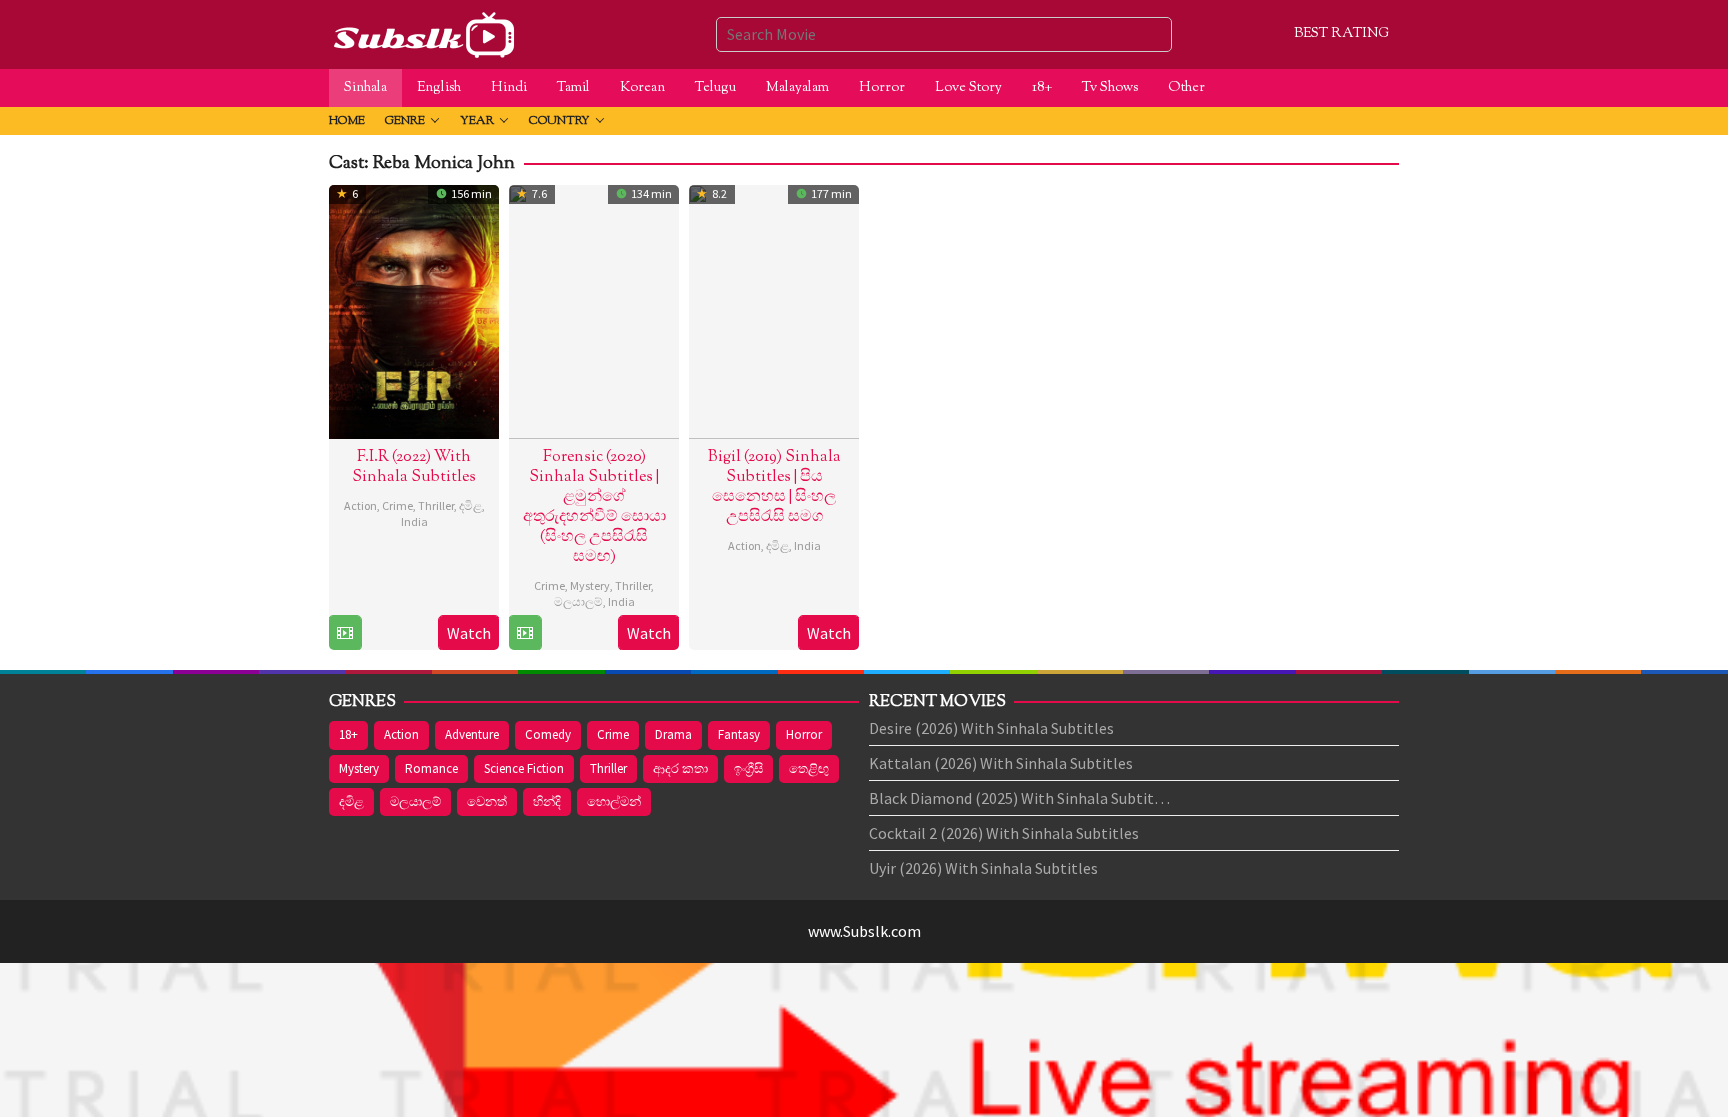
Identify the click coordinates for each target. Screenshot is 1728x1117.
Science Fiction (524, 768)
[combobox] (944, 34)
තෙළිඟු (809, 768)
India (414, 521)
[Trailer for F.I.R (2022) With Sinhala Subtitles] (345, 633)
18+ (348, 734)
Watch (469, 633)
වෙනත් (487, 801)
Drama (673, 734)
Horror (804, 734)
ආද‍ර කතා (680, 768)
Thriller (436, 505)
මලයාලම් (578, 601)
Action (360, 505)
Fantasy (739, 734)
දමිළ (470, 505)
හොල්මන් (614, 801)
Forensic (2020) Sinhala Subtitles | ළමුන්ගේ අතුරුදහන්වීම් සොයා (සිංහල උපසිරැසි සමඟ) (594, 507)
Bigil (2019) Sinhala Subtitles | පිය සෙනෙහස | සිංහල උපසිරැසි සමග (774, 487)
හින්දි (547, 801)
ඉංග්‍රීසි (748, 768)
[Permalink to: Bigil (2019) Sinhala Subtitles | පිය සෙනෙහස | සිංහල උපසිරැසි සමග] (774, 309)
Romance (431, 768)
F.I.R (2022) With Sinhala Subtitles (414, 467)
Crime (397, 505)
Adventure (472, 734)
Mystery (590, 585)
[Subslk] (423, 32)
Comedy (548, 734)
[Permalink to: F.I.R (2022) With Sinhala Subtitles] (414, 309)
